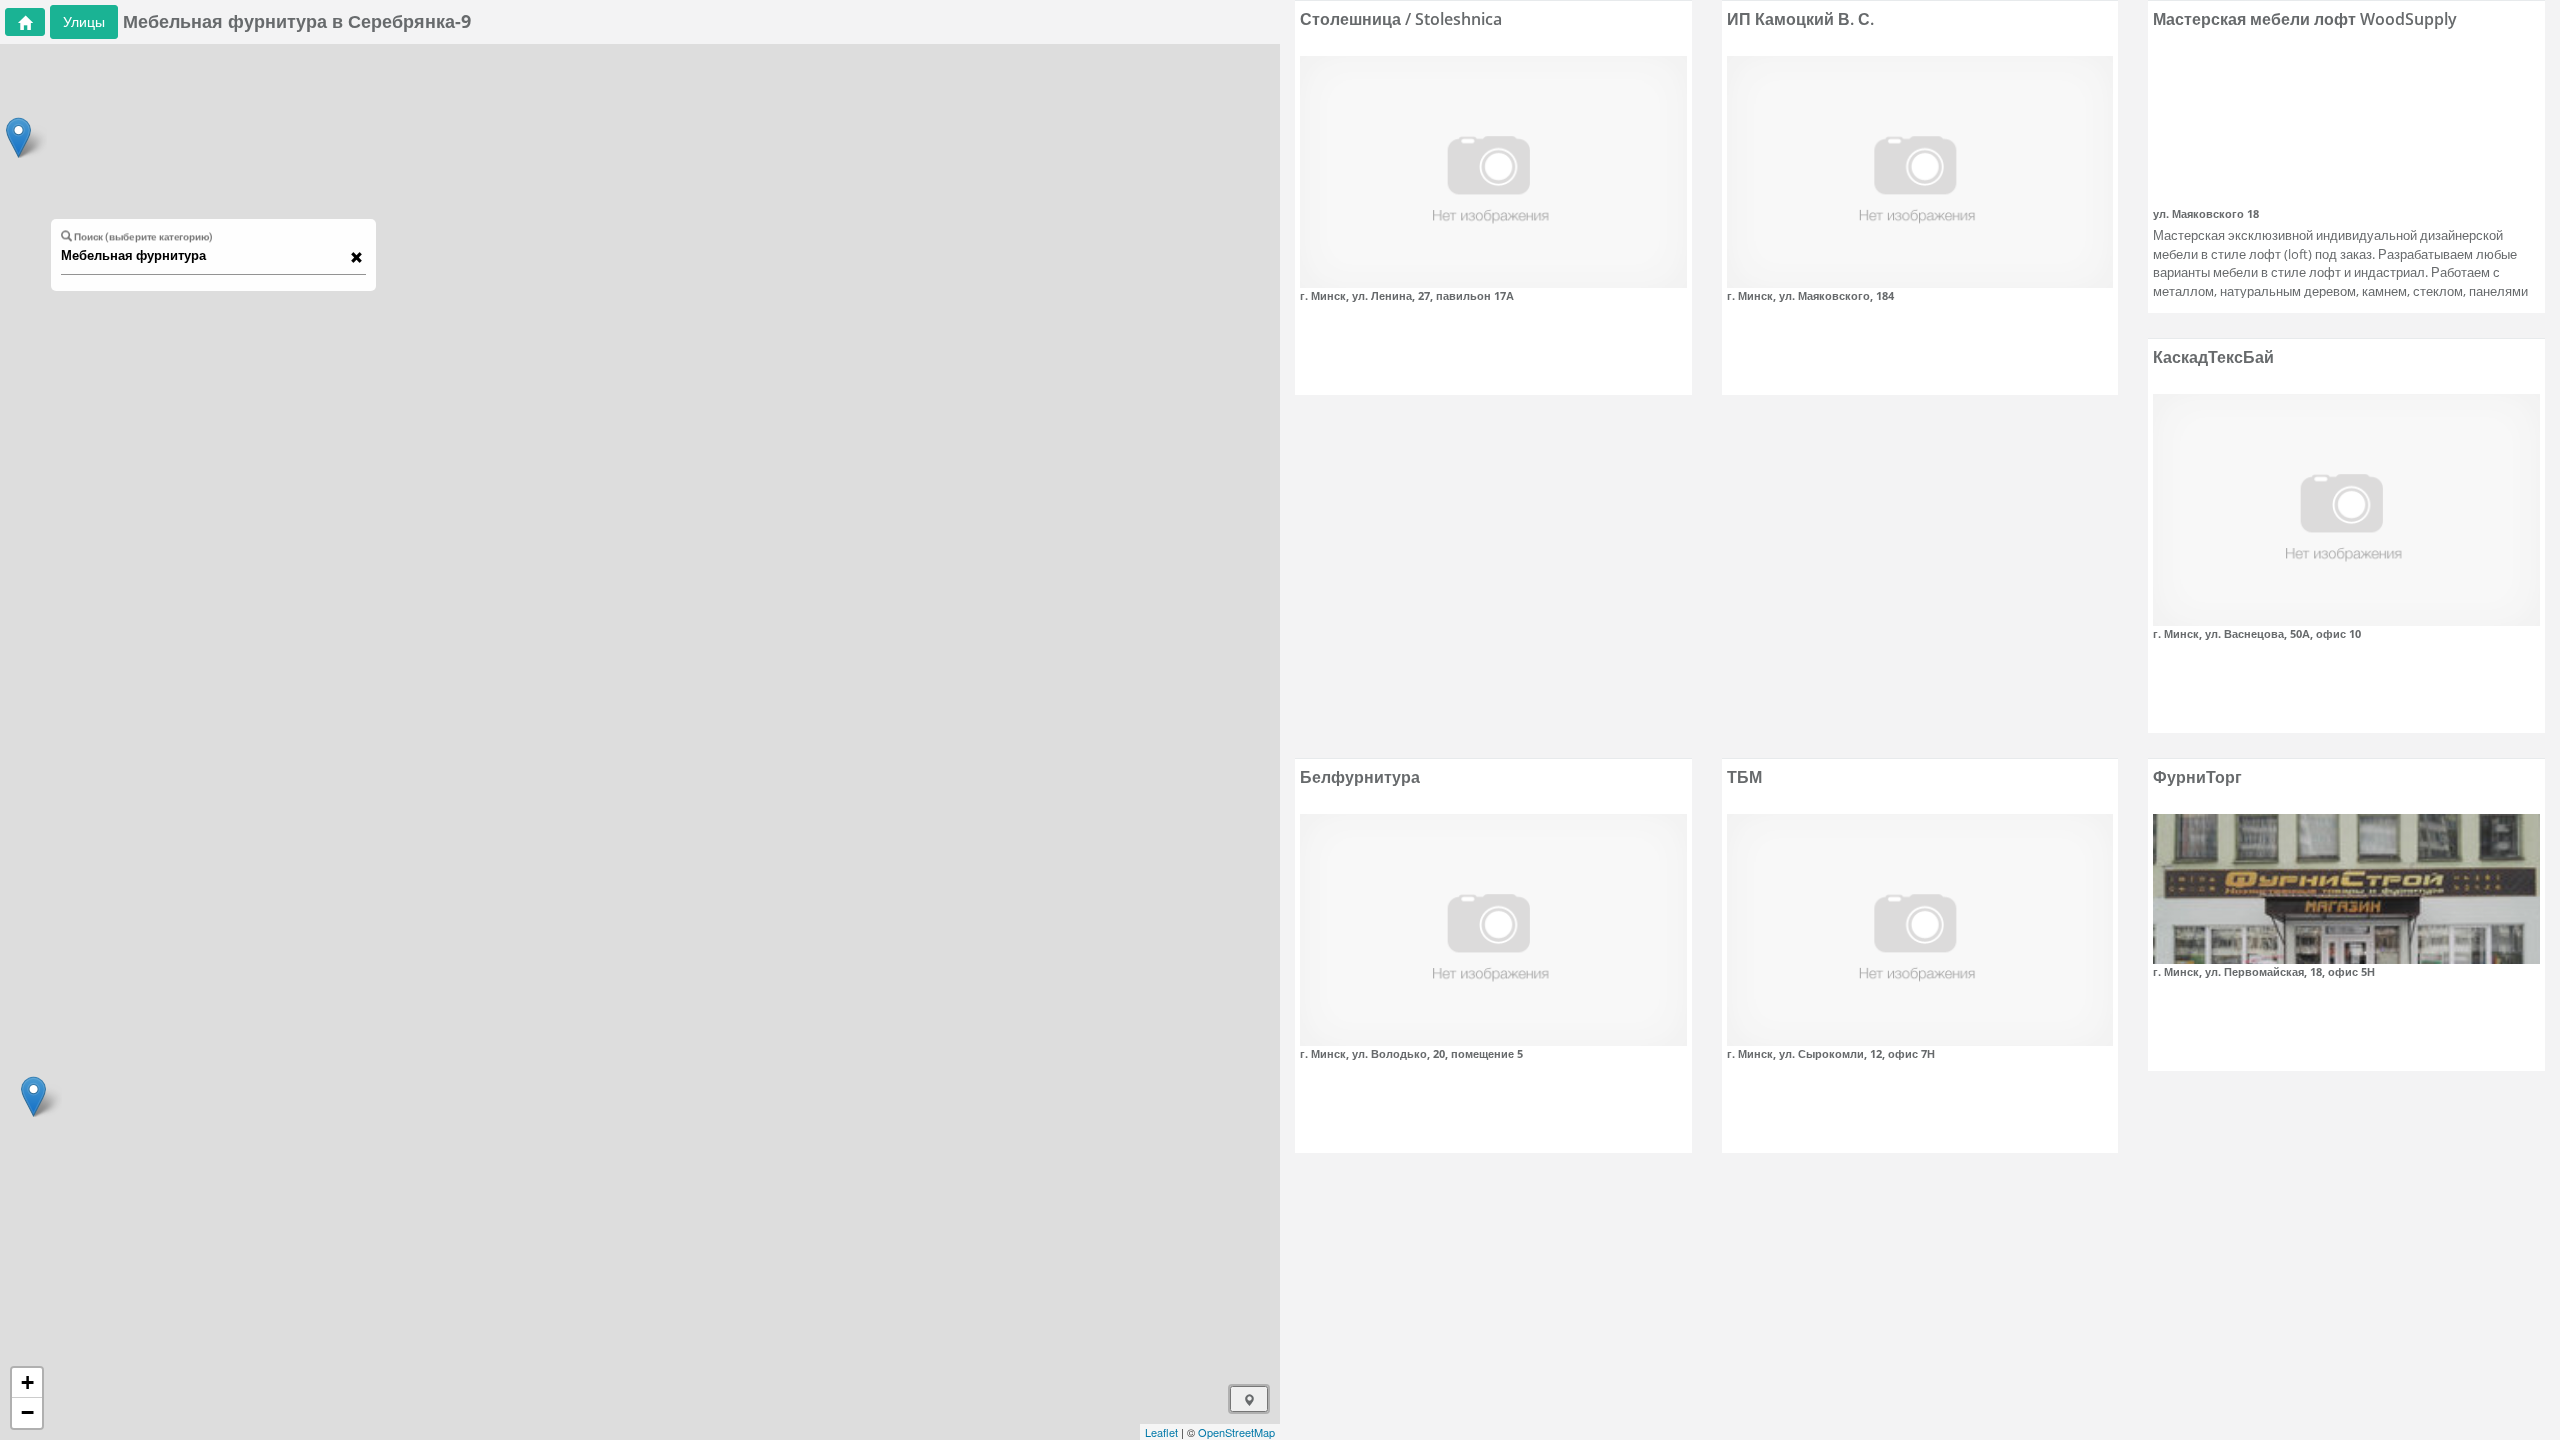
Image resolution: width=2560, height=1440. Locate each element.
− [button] (27, 1412)
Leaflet (1161, 1432)
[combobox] (204, 256)
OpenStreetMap (1236, 1432)
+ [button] (27, 1382)
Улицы (84, 21)
